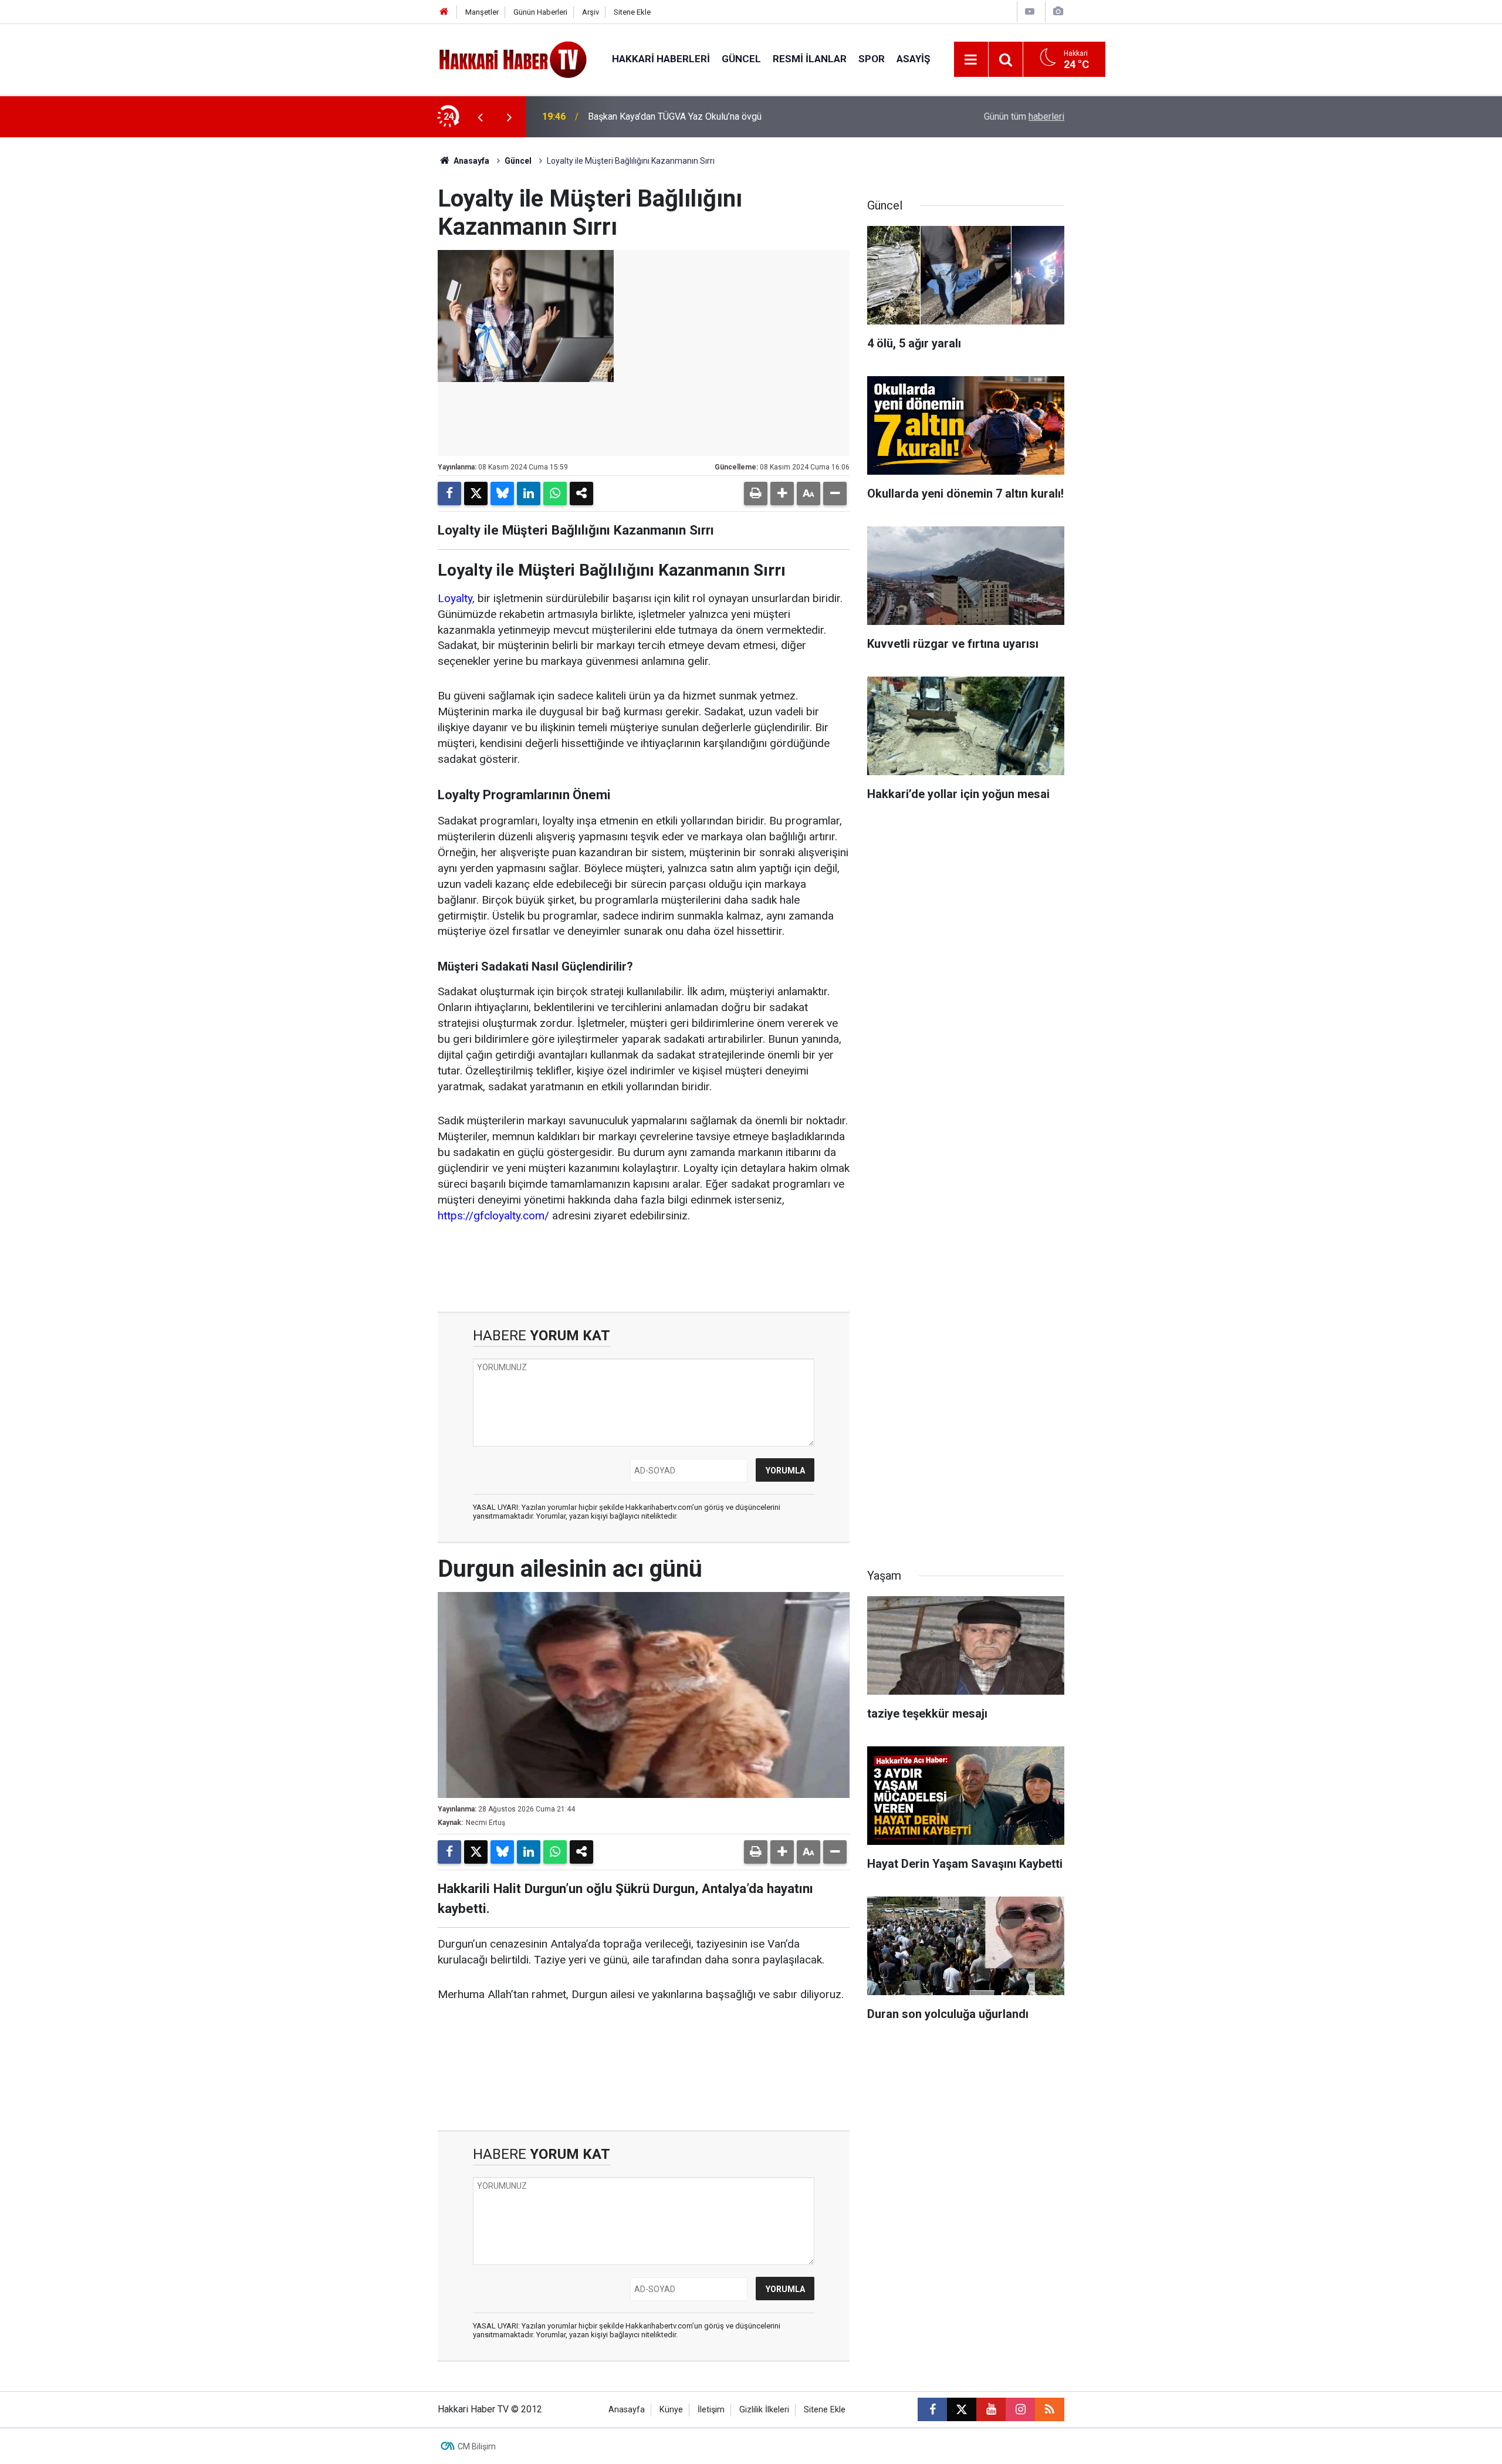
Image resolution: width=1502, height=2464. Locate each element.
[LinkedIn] (529, 494)
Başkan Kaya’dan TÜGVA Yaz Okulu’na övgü (675, 116)
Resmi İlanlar (810, 59)
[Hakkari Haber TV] (513, 58)
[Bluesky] (502, 494)
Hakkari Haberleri (661, 59)
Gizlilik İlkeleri (764, 2410)
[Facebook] (449, 494)
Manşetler (482, 12)
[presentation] (480, 117)
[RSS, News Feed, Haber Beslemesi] (1050, 2409)
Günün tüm (1024, 116)
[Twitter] (476, 494)
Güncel (741, 59)
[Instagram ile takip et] (1020, 2409)
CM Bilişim (477, 2446)
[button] (782, 494)
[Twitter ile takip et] (962, 2409)
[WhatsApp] (555, 494)
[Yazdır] (756, 494)
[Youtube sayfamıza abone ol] (991, 2409)
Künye (671, 2410)
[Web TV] (1030, 11)
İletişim (711, 2410)
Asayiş (913, 59)
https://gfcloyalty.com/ (493, 1216)
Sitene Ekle (632, 12)
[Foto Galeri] (1058, 11)
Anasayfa (471, 161)
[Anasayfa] (444, 12)
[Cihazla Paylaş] (581, 494)
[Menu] (971, 60)
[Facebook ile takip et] (932, 2409)
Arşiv (591, 12)
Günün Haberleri (540, 12)
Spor (872, 59)
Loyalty (455, 598)
